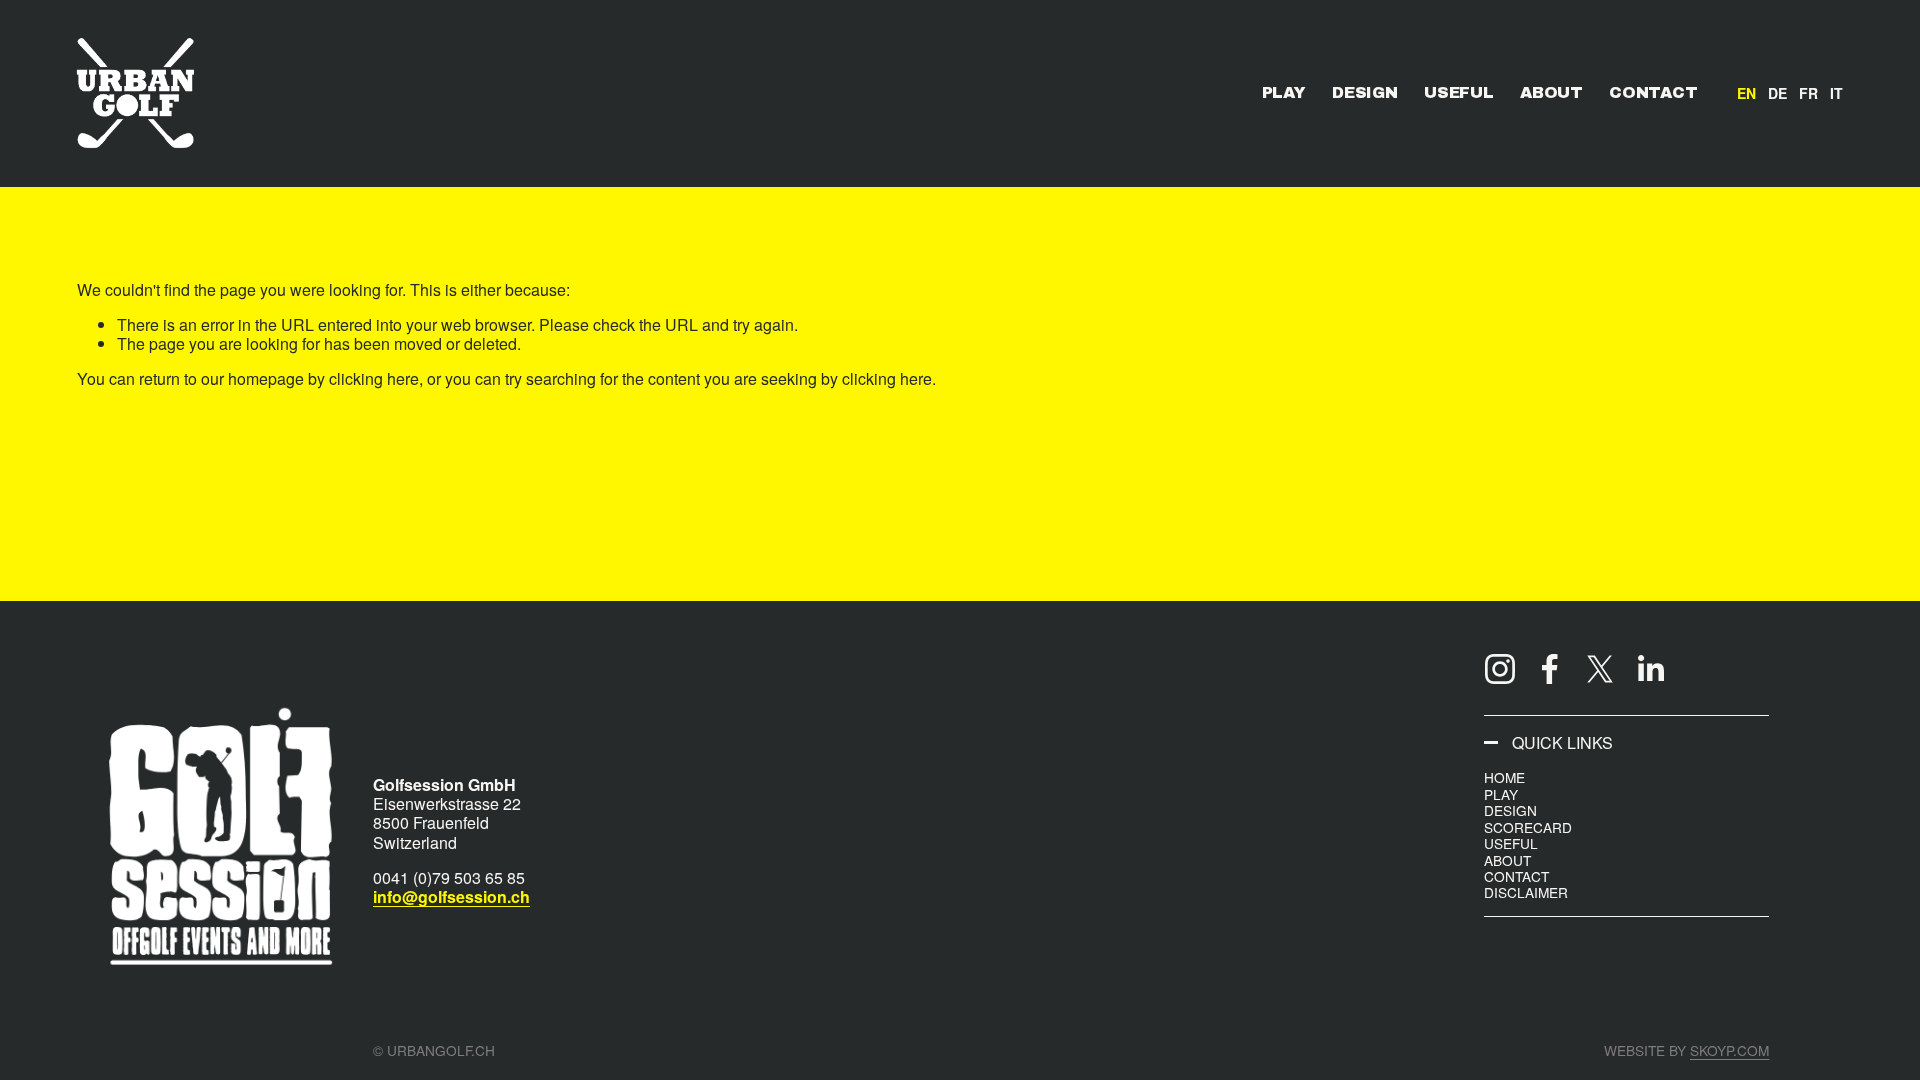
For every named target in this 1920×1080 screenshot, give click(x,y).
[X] (1600, 669)
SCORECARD (1528, 827)
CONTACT (1653, 92)
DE (1777, 93)
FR (1808, 93)
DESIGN (1364, 92)
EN (1746, 93)
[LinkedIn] (1650, 669)
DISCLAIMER (1526, 892)
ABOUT (1551, 92)
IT (1836, 93)
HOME (1504, 777)
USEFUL (1458, 92)
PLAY (1284, 92)
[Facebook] (1550, 669)
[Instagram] (1500, 669)
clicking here (374, 378)
